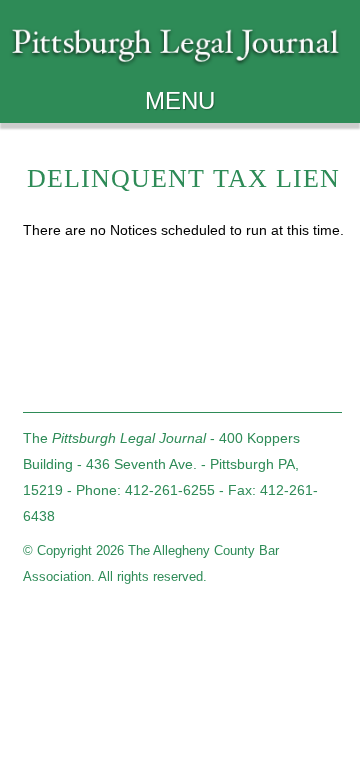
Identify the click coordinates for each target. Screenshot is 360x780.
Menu (180, 100)
